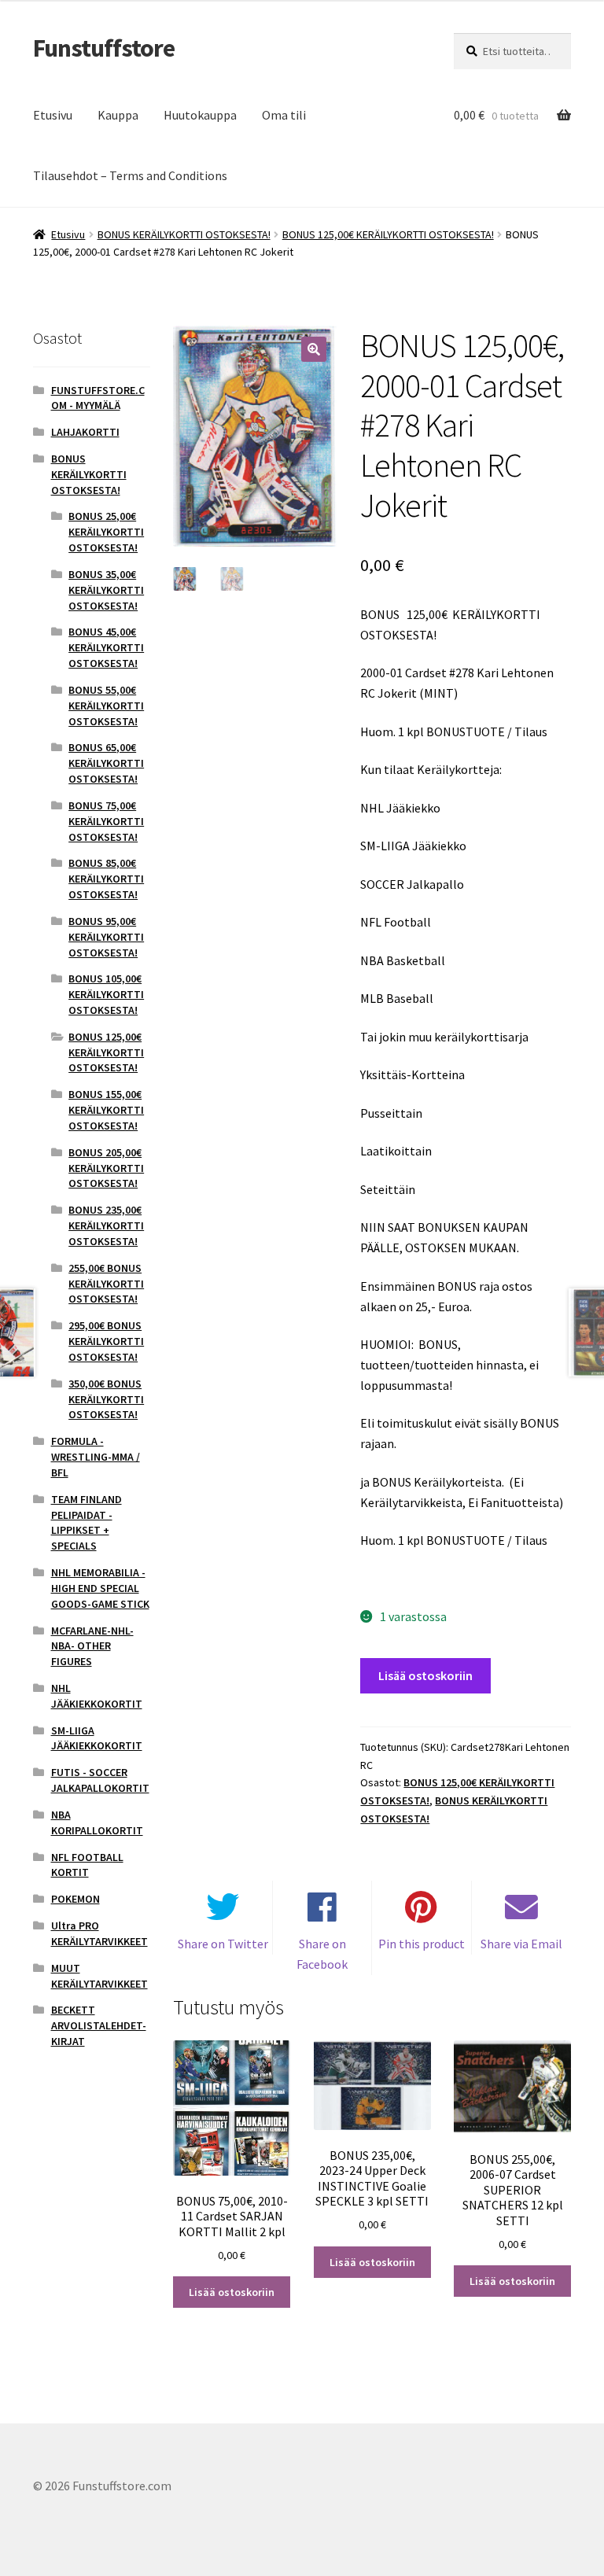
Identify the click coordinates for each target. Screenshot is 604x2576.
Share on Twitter (223, 1944)
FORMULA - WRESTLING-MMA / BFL (96, 1457)
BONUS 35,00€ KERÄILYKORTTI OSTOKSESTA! (106, 590)
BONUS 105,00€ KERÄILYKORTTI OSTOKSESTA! (106, 994)
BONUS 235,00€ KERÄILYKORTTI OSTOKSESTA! (106, 1225)
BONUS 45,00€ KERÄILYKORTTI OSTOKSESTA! (106, 647)
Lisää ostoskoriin (425, 1675)
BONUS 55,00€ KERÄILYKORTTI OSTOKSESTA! (106, 706)
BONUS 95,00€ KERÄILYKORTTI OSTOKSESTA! (106, 937)
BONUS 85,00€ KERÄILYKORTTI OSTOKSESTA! (106, 879)
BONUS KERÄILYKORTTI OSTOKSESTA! (184, 234)
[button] (314, 349)
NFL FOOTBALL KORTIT (87, 1865)
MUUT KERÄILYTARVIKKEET (99, 1976)
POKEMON (75, 1899)
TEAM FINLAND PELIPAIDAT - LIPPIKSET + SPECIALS (87, 1522)
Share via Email (521, 1944)
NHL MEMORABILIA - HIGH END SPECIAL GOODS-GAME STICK (100, 1588)
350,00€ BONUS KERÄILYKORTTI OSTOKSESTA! (106, 1399)
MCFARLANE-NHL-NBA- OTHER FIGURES (92, 1646)
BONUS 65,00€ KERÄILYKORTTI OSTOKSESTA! (106, 763)
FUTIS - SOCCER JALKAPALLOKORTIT (100, 1780)
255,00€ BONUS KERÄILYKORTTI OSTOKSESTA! (106, 1284)
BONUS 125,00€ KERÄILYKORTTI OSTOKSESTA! (388, 234)
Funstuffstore (104, 48)
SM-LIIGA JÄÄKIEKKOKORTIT (97, 1738)
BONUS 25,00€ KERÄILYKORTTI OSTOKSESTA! (106, 532)
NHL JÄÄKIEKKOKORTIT (97, 1696)
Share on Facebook (322, 1954)
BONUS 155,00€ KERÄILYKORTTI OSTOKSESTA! (106, 1110)
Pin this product (422, 1944)
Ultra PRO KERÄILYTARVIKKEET (99, 1933)
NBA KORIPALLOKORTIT (97, 1822)
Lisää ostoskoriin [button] (232, 2292)
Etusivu (53, 115)
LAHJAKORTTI (85, 432)
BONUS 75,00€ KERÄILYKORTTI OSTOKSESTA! (106, 821)
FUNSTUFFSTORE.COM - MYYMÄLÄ (98, 398)
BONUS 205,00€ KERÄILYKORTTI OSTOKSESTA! (106, 1168)
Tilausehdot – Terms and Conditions (130, 175)
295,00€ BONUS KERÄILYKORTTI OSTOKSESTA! (106, 1341)
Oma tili (284, 115)
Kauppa (118, 115)
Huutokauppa (200, 115)
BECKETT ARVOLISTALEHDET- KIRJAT (99, 2025)
